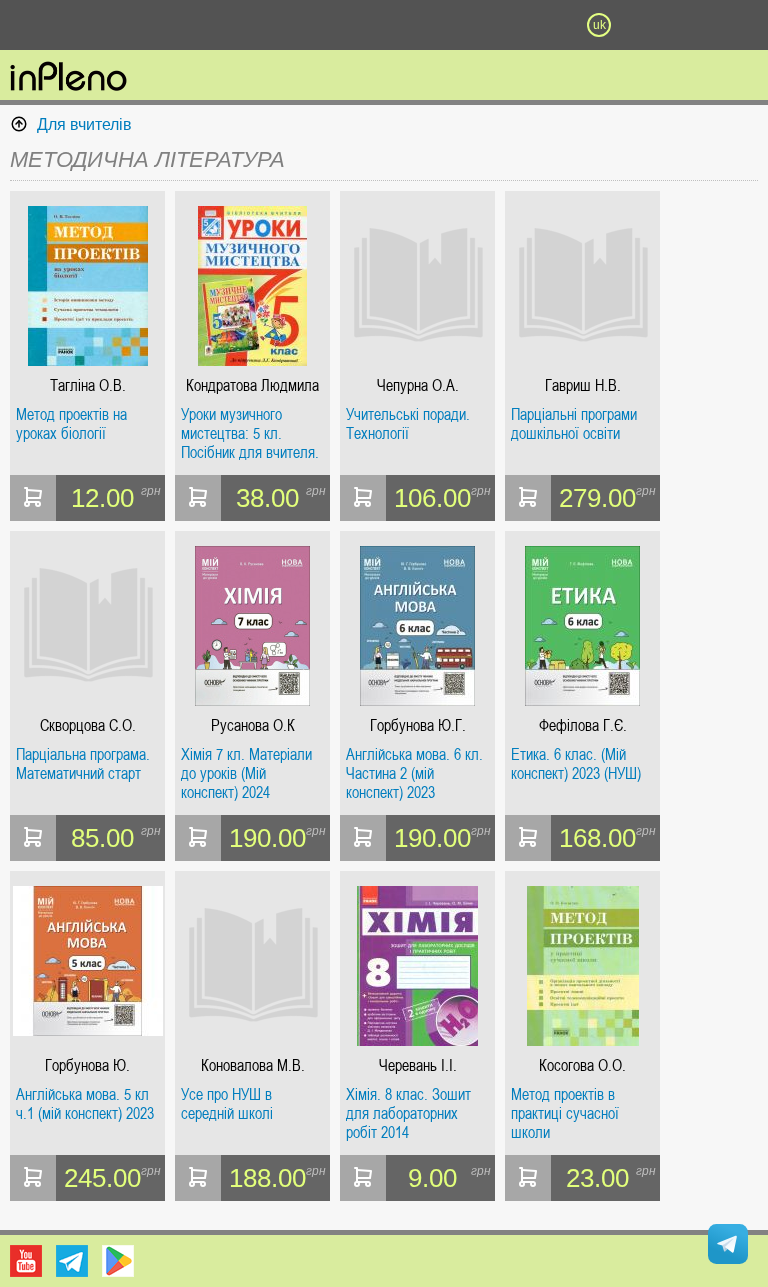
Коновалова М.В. (253, 1065)
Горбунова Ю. (87, 1065)
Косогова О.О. (582, 1065)
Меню (169, 25)
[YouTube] (26, 1261)
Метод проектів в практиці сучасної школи (565, 1113)
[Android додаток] (118, 1261)
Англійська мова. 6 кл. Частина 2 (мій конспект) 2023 (414, 773)
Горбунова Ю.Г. (418, 725)
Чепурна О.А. (418, 385)
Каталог (58, 25)
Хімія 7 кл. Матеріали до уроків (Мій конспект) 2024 (246, 773)
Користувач (384, 25)
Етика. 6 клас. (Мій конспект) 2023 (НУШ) (576, 764)
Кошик (491, 25)
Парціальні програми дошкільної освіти (574, 424)
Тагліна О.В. (88, 385)
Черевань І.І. (418, 1065)
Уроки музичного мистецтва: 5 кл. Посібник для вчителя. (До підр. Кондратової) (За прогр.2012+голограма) (250, 433)
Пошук (276, 25)
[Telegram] (72, 1261)
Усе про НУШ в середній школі (227, 1104)
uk (599, 25)
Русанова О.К (253, 725)
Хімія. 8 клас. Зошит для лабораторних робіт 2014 (408, 1113)
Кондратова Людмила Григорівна (252, 385)
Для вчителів (84, 124)
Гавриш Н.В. (583, 385)
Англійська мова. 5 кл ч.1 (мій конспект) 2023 (85, 1104)
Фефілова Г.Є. (583, 725)
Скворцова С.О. (88, 725)
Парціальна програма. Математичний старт (83, 764)
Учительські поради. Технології (408, 424)
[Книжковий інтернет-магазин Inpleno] (68, 78)
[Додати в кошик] (33, 498)
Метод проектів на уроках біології (71, 424)
